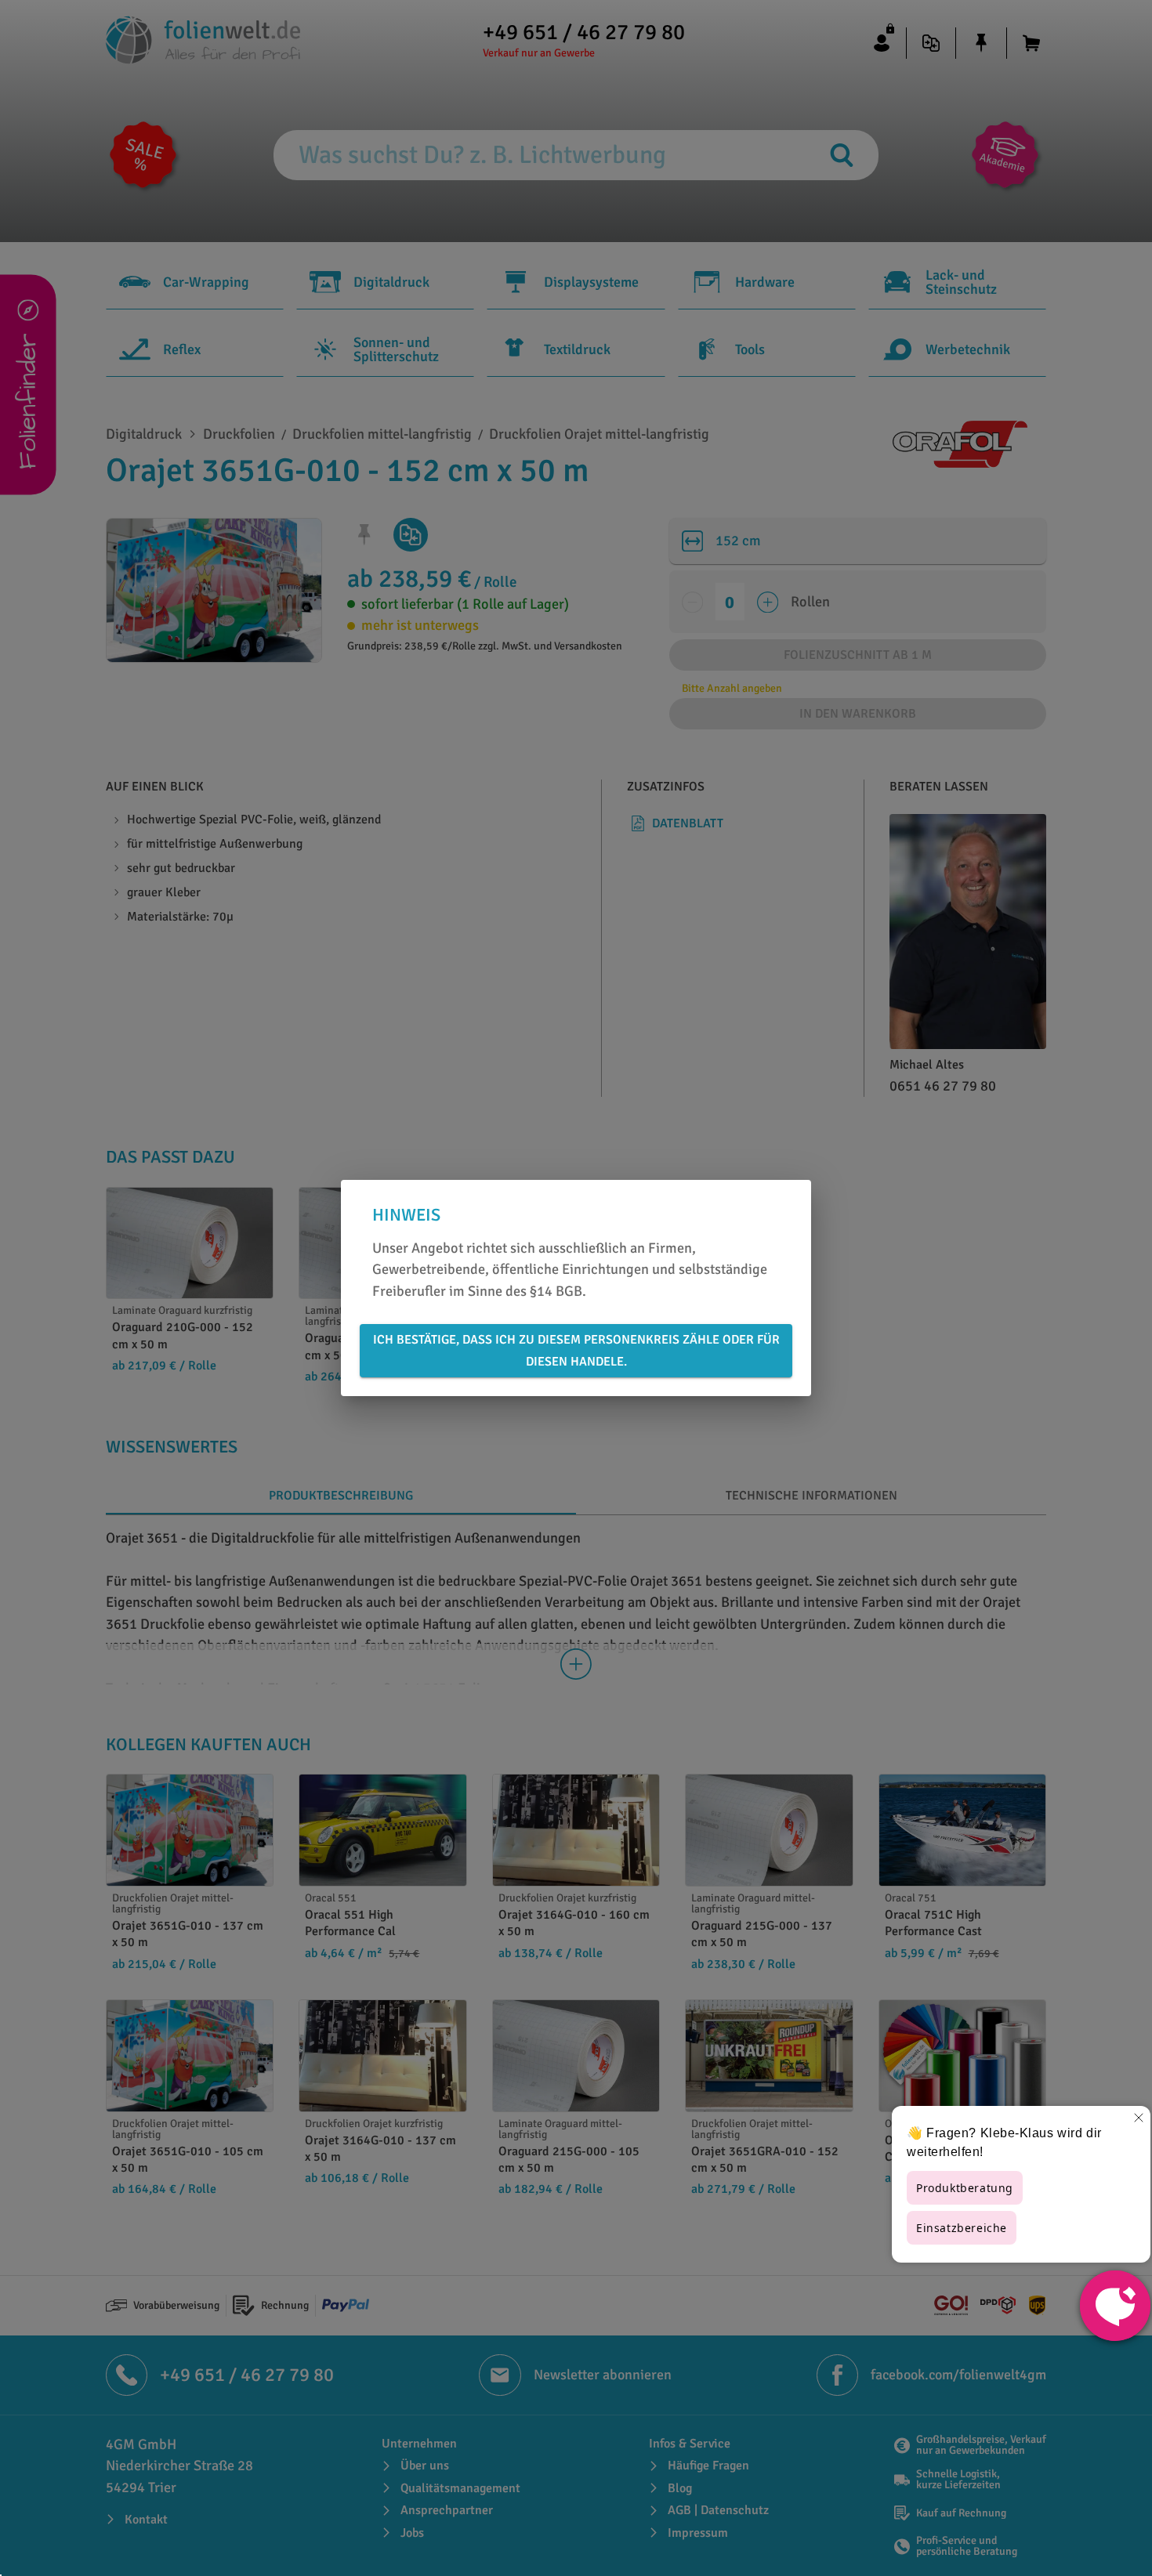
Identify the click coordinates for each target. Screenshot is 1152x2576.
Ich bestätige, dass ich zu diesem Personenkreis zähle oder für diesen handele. (576, 1351)
